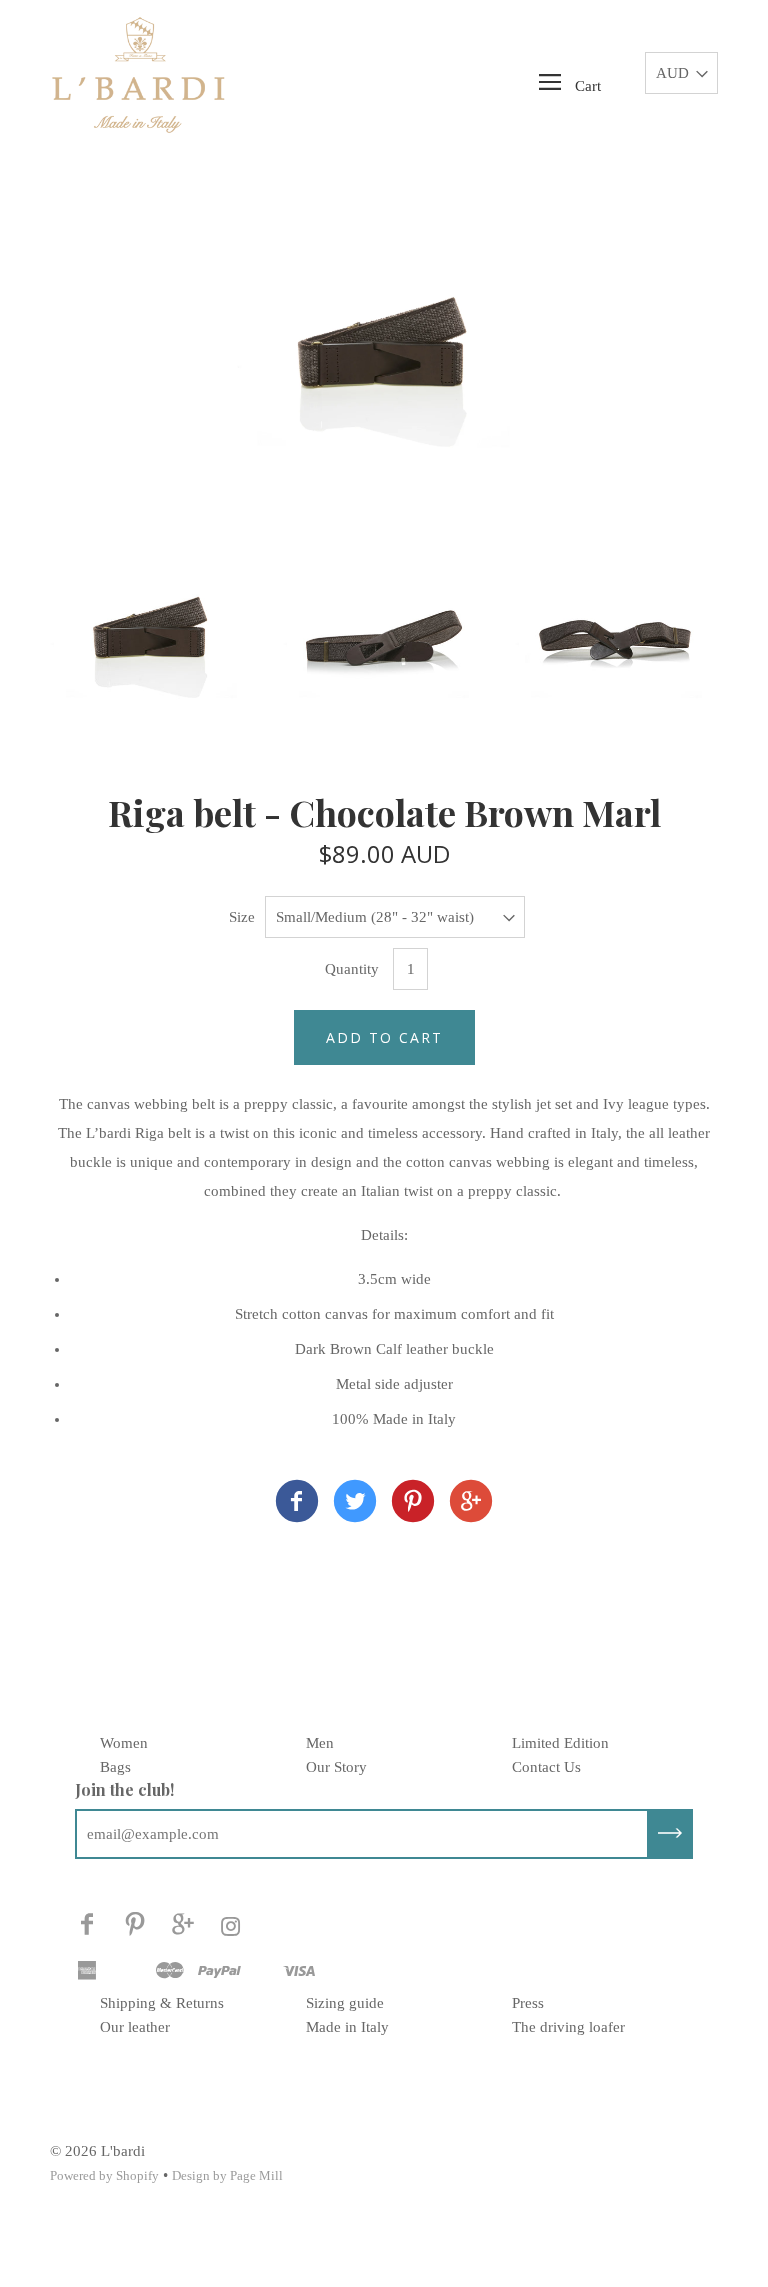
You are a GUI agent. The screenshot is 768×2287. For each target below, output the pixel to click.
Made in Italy (347, 2027)
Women (124, 1743)
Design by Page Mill (227, 2175)
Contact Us (546, 1767)
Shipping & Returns (162, 2003)
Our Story (336, 1767)
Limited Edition (560, 1743)
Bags (115, 1767)
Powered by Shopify (104, 2175)
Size (242, 917)
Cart (588, 86)
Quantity (352, 969)
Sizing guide (345, 2003)
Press (528, 2003)
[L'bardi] (297, 1505)
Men (320, 1743)
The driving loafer (568, 2027)
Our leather (135, 2027)
